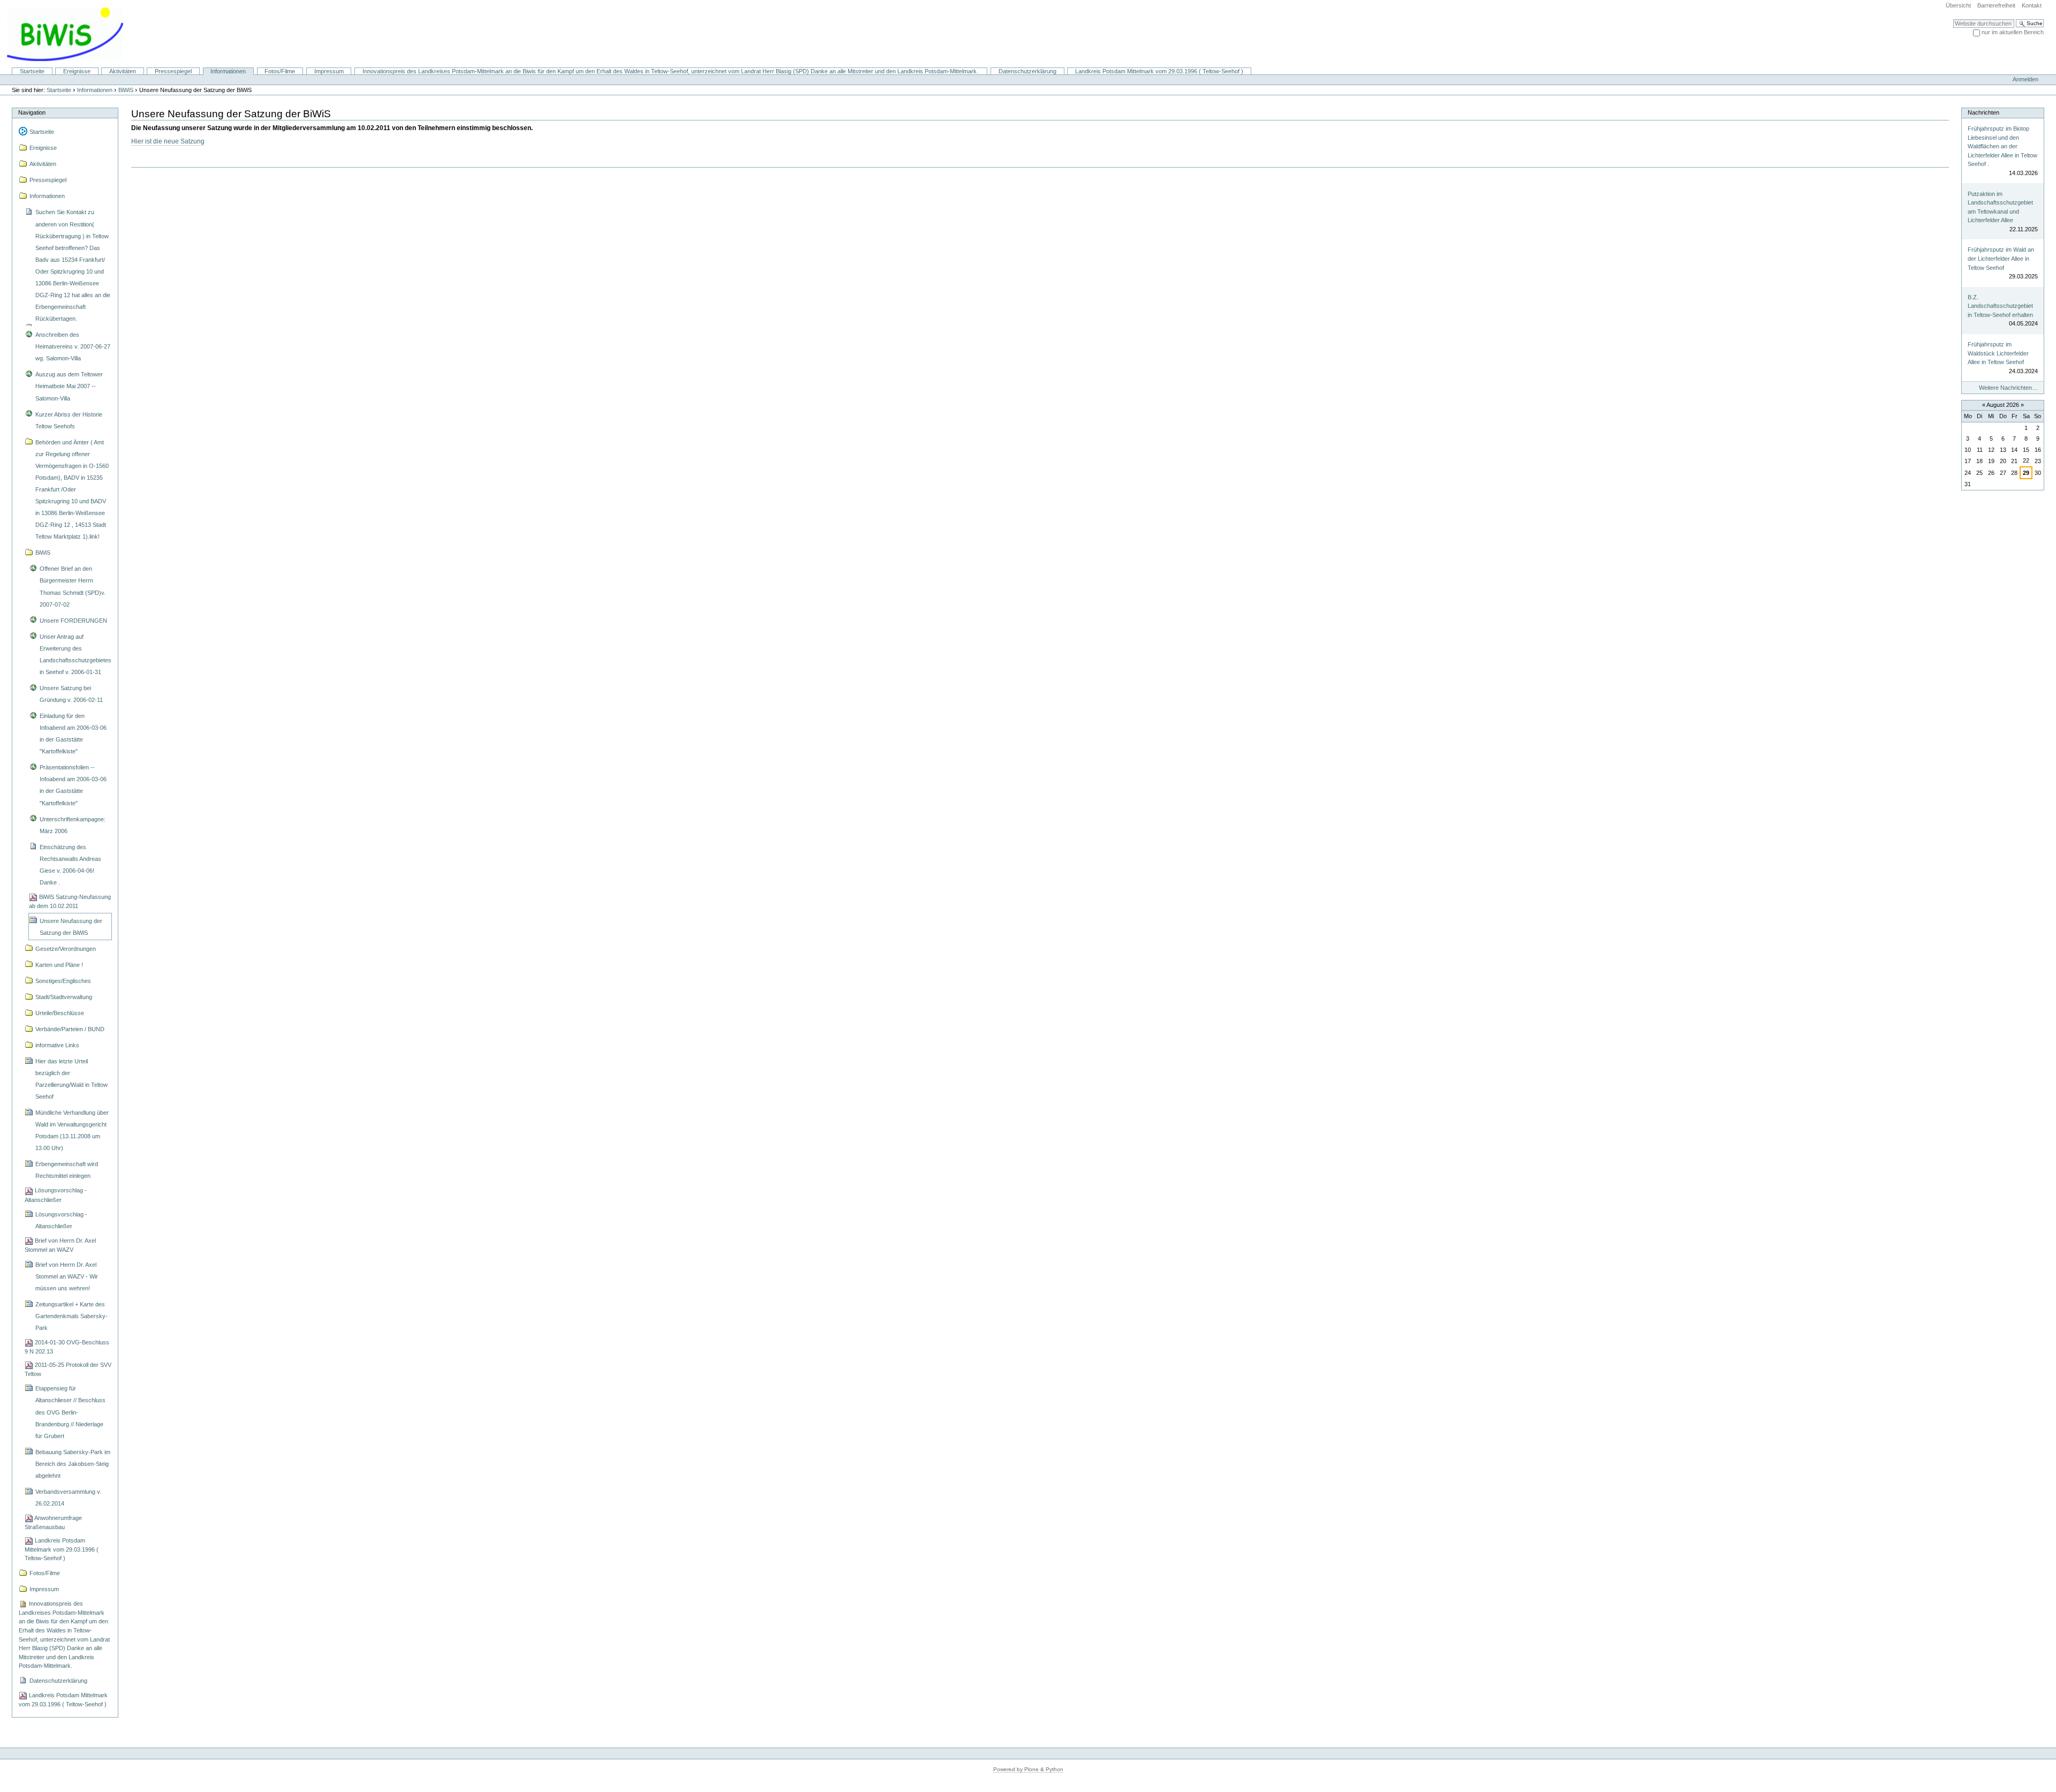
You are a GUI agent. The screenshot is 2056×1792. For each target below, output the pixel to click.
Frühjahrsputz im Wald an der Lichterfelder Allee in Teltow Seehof (2001, 258)
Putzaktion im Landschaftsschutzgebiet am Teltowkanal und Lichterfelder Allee (2000, 207)
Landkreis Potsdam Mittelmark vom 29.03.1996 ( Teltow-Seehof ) (1159, 71)
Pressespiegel (173, 71)
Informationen (228, 71)
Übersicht (1958, 5)
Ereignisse (77, 71)
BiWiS (126, 90)
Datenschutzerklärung (1027, 71)
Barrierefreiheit (1996, 5)
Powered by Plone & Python (1028, 1769)
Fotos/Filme (280, 71)
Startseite (32, 71)
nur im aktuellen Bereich (2013, 32)
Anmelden (2025, 79)
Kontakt (2032, 5)
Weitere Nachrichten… (2008, 388)
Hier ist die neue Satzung (168, 141)
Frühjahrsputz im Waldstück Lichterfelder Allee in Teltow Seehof (1998, 353)
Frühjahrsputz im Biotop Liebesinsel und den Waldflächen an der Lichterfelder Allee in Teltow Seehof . (2002, 146)
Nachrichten (1983, 112)
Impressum (329, 71)
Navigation (32, 112)
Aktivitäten (123, 71)
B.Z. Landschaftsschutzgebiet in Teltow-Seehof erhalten (2000, 306)
